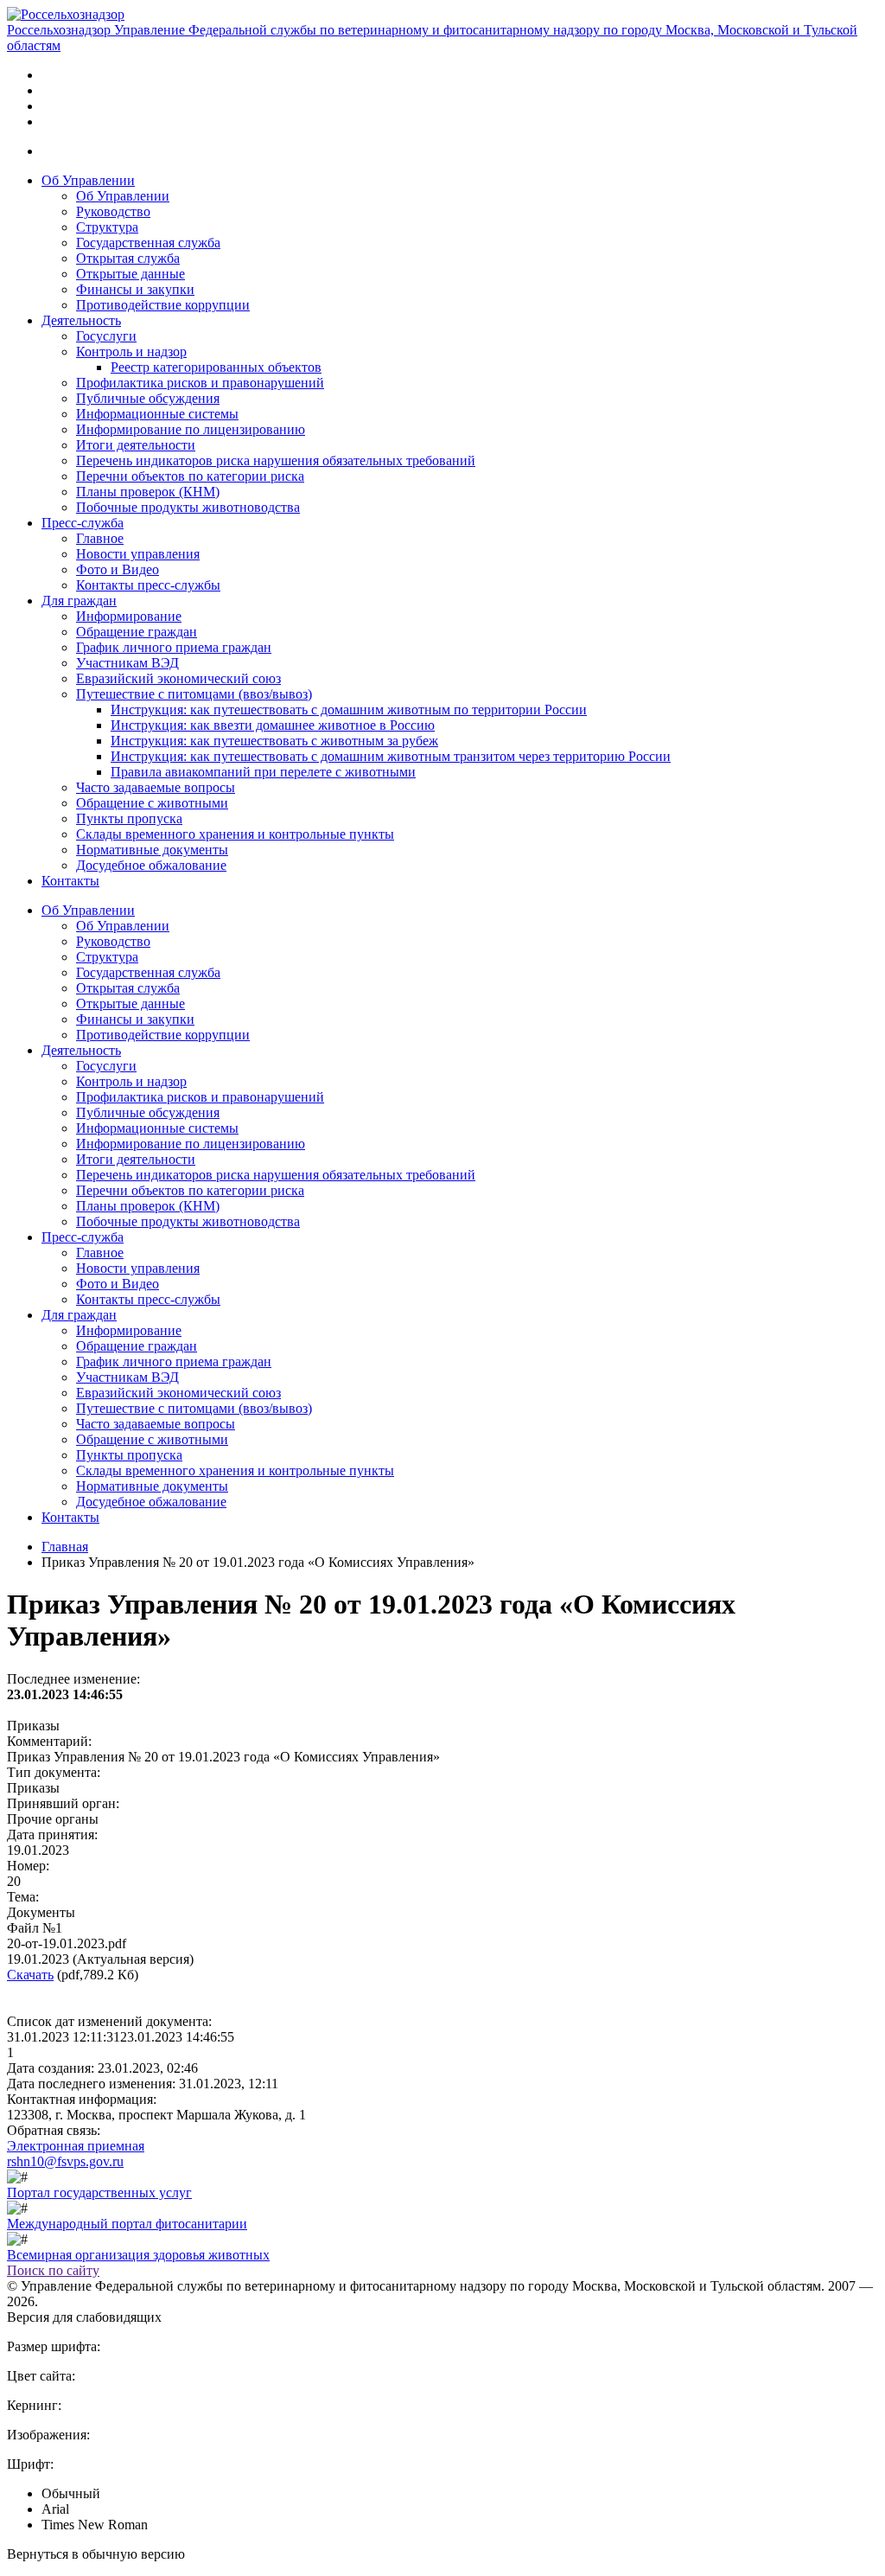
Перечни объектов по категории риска (190, 476)
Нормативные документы (152, 850)
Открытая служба (128, 258)
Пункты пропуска (129, 818)
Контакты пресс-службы (148, 585)
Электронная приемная (76, 2146)
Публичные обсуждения (148, 398)
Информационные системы (157, 414)
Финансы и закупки (135, 289)
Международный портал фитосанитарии (127, 2224)
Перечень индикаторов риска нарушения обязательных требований (276, 460)
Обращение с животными (152, 803)
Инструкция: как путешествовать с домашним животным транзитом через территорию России (391, 756)
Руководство (113, 211)
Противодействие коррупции (163, 305)
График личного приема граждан (174, 647)
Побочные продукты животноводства (188, 507)
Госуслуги (106, 336)
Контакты (70, 881)
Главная (65, 1547)
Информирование (129, 616)
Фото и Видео (118, 569)
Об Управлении (88, 180)
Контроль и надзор (131, 352)
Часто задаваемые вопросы (156, 787)
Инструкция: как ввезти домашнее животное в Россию (273, 725)
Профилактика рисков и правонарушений (200, 383)
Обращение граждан (137, 632)
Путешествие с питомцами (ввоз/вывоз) (194, 694)
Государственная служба (148, 243)
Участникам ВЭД (127, 663)
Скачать (30, 1975)
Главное (100, 538)
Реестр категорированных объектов (216, 367)
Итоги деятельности (136, 445)
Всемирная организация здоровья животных (138, 2255)
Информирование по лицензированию (191, 429)
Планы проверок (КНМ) (148, 492)
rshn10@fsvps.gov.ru (65, 2161)
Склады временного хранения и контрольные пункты (235, 834)
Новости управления (138, 554)
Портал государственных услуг (99, 2192)
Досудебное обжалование (151, 865)
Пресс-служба (83, 523)
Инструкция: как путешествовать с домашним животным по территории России (349, 710)
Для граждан (79, 601)
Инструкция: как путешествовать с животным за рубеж (274, 741)
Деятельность (81, 320)
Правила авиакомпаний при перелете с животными (263, 772)
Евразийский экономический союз (178, 678)
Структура (107, 227)
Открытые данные (131, 274)
